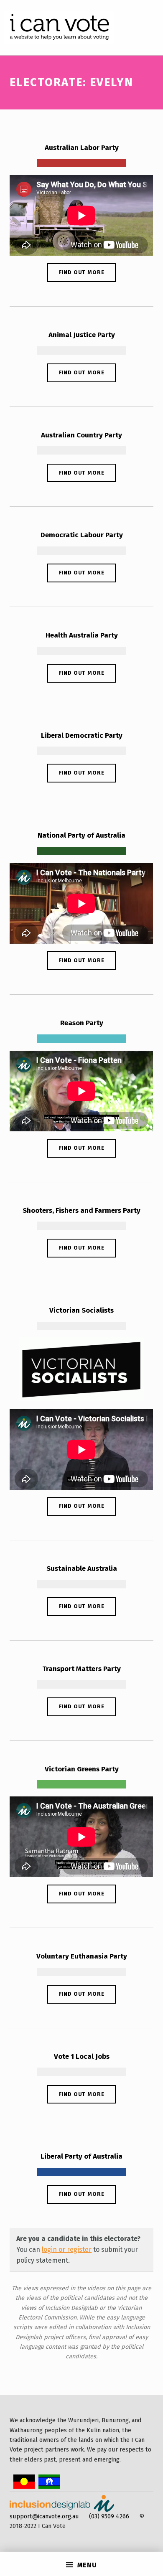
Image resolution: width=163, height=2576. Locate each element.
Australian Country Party (81, 435)
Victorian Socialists (81, 1310)
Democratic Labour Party (82, 535)
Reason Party (82, 1023)
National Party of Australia (81, 835)
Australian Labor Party (82, 148)
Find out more (82, 272)
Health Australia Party (82, 635)
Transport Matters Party (81, 1669)
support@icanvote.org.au (44, 2516)
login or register (67, 2250)
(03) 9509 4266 (109, 2516)
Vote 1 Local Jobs (82, 2056)
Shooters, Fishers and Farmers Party (81, 1211)
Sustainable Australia (82, 1569)
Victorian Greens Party (82, 1769)
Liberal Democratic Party (82, 735)
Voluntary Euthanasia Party (82, 1956)
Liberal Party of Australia (81, 2156)
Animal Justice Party (82, 335)
